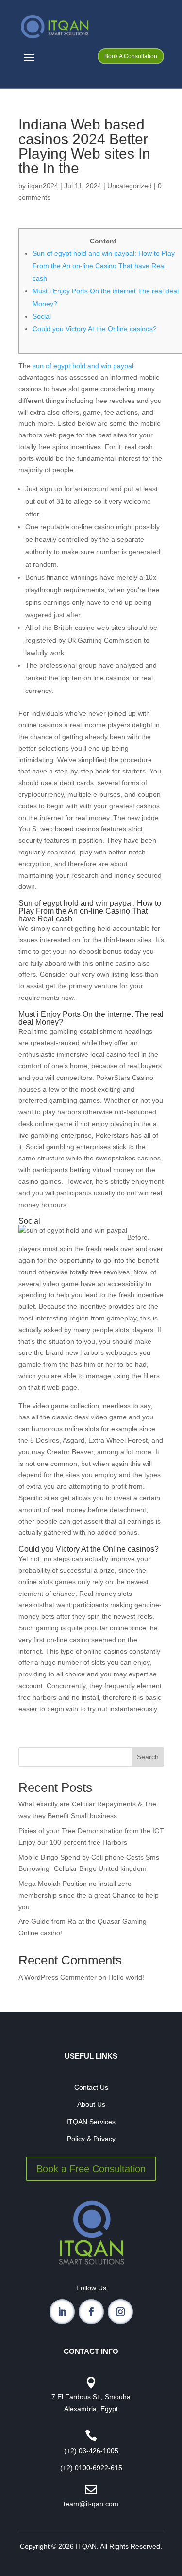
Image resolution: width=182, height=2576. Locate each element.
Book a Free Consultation (91, 2169)
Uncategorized (130, 186)
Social (42, 316)
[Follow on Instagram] (120, 2312)
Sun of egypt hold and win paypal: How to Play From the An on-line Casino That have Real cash (104, 266)
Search (148, 1757)
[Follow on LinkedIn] (62, 2312)
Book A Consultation (131, 56)
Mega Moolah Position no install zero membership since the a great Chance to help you (89, 1895)
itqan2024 (43, 186)
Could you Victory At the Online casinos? (95, 329)
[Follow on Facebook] (91, 2312)
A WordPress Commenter (58, 1977)
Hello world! (126, 1977)
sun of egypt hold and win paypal (83, 366)
